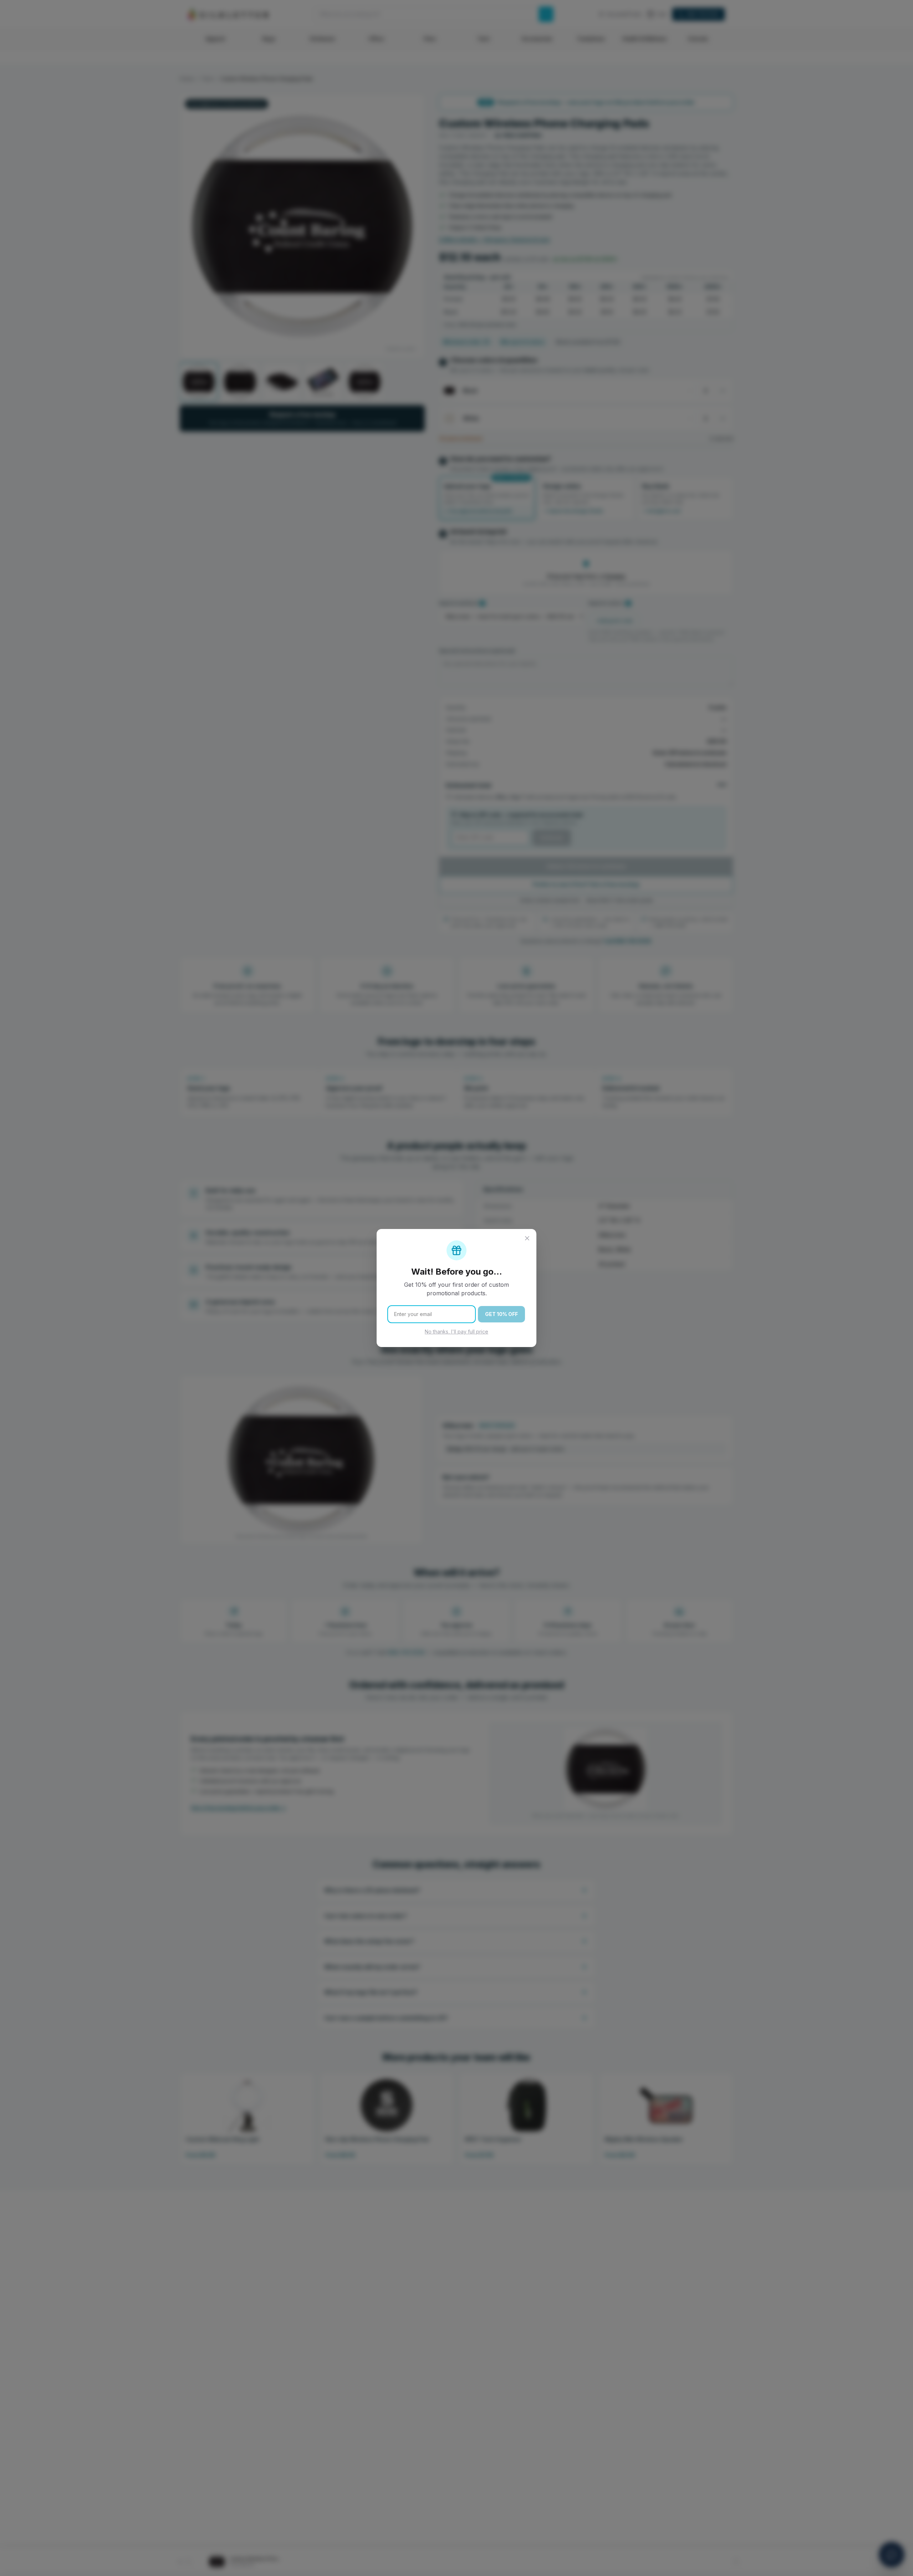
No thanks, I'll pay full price (456, 1332)
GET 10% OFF (501, 1314)
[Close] (527, 1238)
